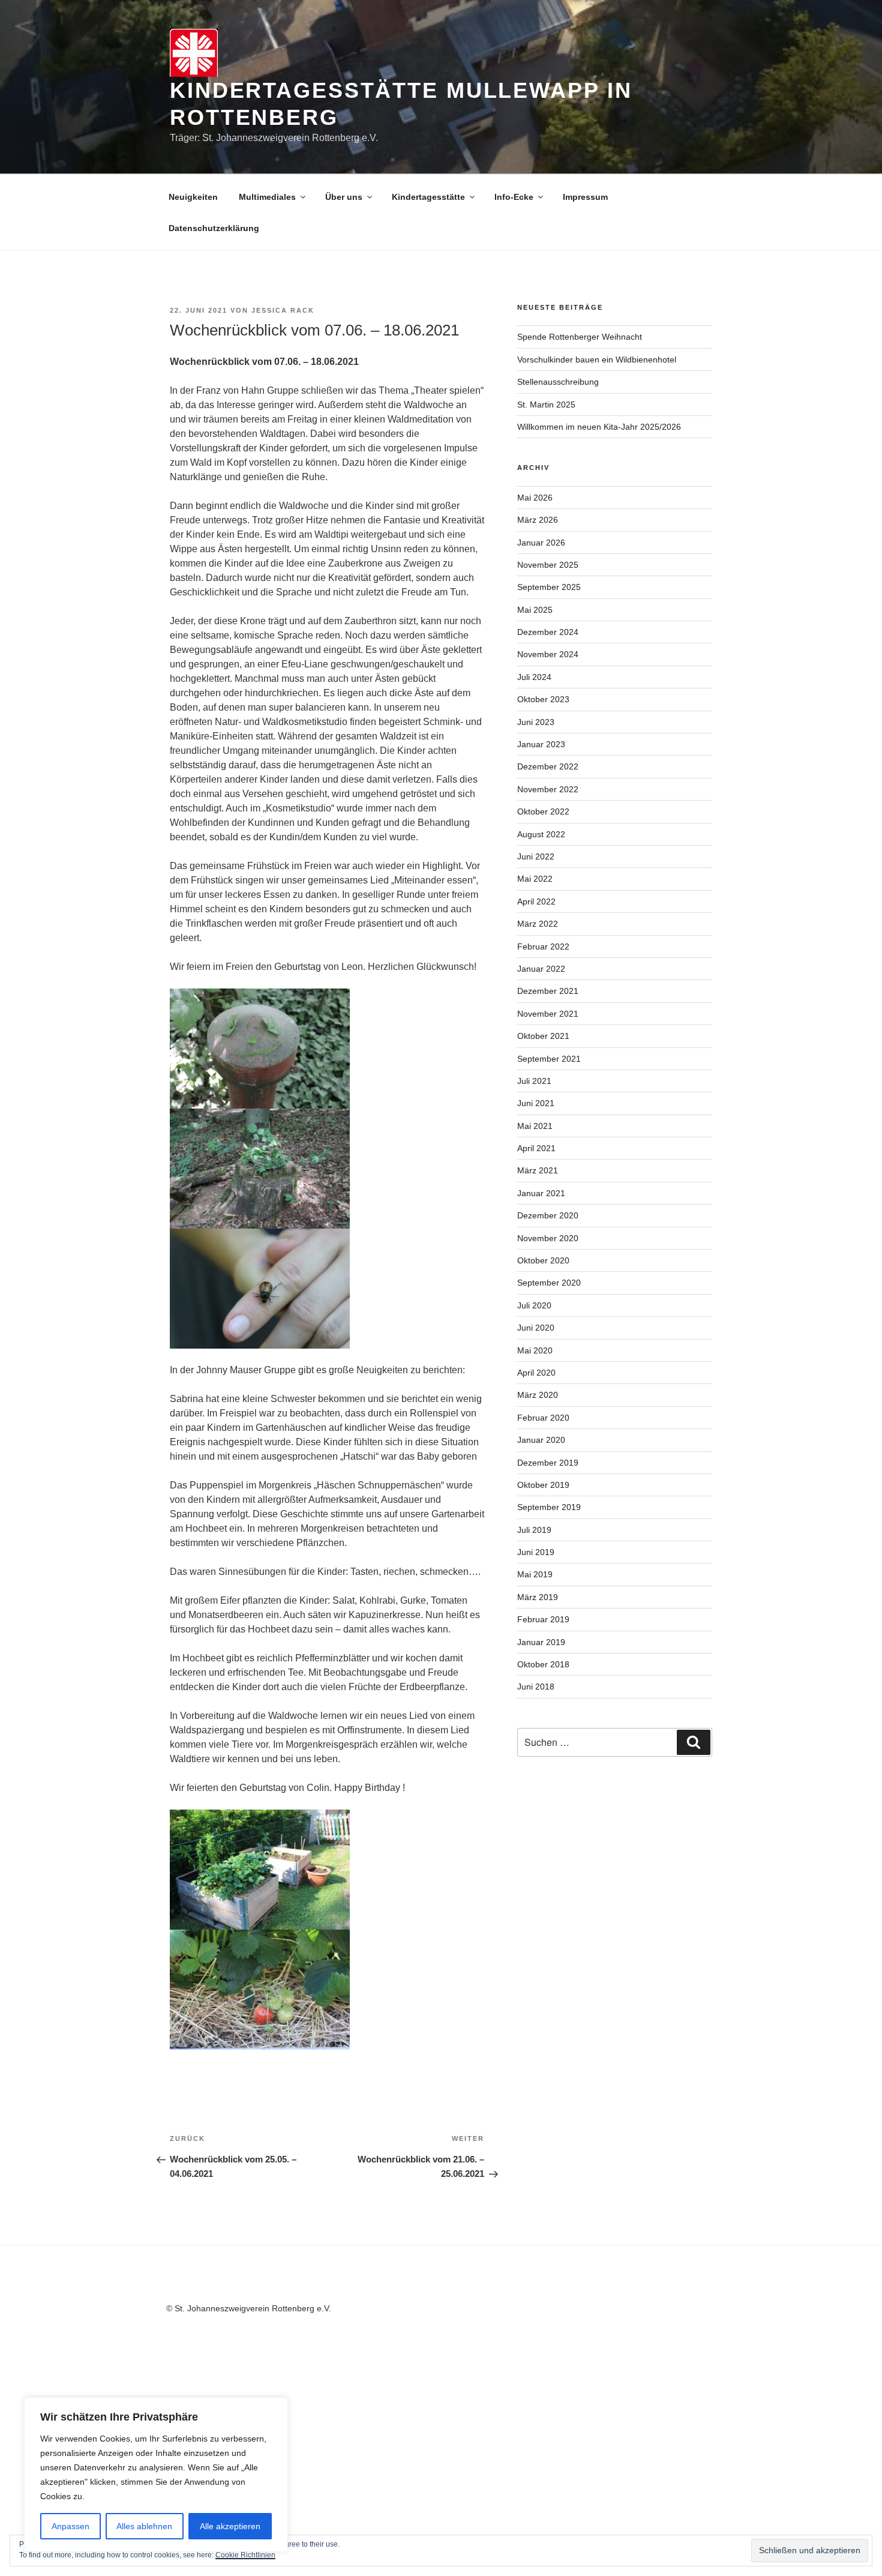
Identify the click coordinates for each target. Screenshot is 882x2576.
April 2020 (536, 1373)
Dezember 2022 (548, 766)
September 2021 (549, 1059)
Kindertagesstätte (428, 197)
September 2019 (549, 1507)
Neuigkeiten (193, 197)
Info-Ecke (514, 197)
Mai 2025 (535, 610)
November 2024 (548, 654)
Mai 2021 (535, 1126)
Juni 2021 (536, 1103)
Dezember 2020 (548, 1215)
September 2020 (549, 1283)
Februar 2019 (543, 1619)
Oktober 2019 (543, 1485)
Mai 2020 (535, 1350)
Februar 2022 (543, 946)
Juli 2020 (534, 1305)
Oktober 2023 (543, 699)
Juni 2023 (536, 722)
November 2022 (548, 789)
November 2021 (548, 1014)
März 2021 (538, 1170)
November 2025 (548, 565)
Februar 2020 (543, 1418)
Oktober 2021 (543, 1036)
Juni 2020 (536, 1328)
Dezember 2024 (548, 632)
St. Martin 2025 (546, 405)
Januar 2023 (541, 744)
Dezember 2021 (548, 991)
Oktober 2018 (543, 1664)
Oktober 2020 (543, 1260)
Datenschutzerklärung (214, 228)
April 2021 (536, 1148)
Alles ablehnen (144, 2526)
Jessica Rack (283, 310)
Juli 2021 (534, 1081)
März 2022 (538, 924)
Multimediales (267, 197)
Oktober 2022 (543, 811)
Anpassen (70, 2526)
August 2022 (541, 834)
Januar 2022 (541, 969)
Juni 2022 (536, 856)
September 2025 (549, 587)
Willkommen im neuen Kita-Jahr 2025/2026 (599, 427)
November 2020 (548, 1238)
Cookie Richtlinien (245, 2555)
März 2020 (538, 1395)
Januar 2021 (541, 1193)
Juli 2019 (534, 1530)
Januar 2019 (541, 1642)
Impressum (585, 197)
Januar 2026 (541, 543)
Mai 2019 (535, 1574)
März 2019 (538, 1597)
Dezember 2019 (548, 1463)
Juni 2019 (536, 1552)
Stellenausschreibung (558, 382)
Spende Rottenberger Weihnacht (580, 337)
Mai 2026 (535, 498)
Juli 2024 (534, 677)
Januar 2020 (541, 1440)
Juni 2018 (536, 1687)
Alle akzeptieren (230, 2526)
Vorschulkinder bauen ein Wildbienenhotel (597, 360)
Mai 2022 (535, 879)
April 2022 (536, 901)
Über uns (344, 197)
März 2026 (538, 520)
